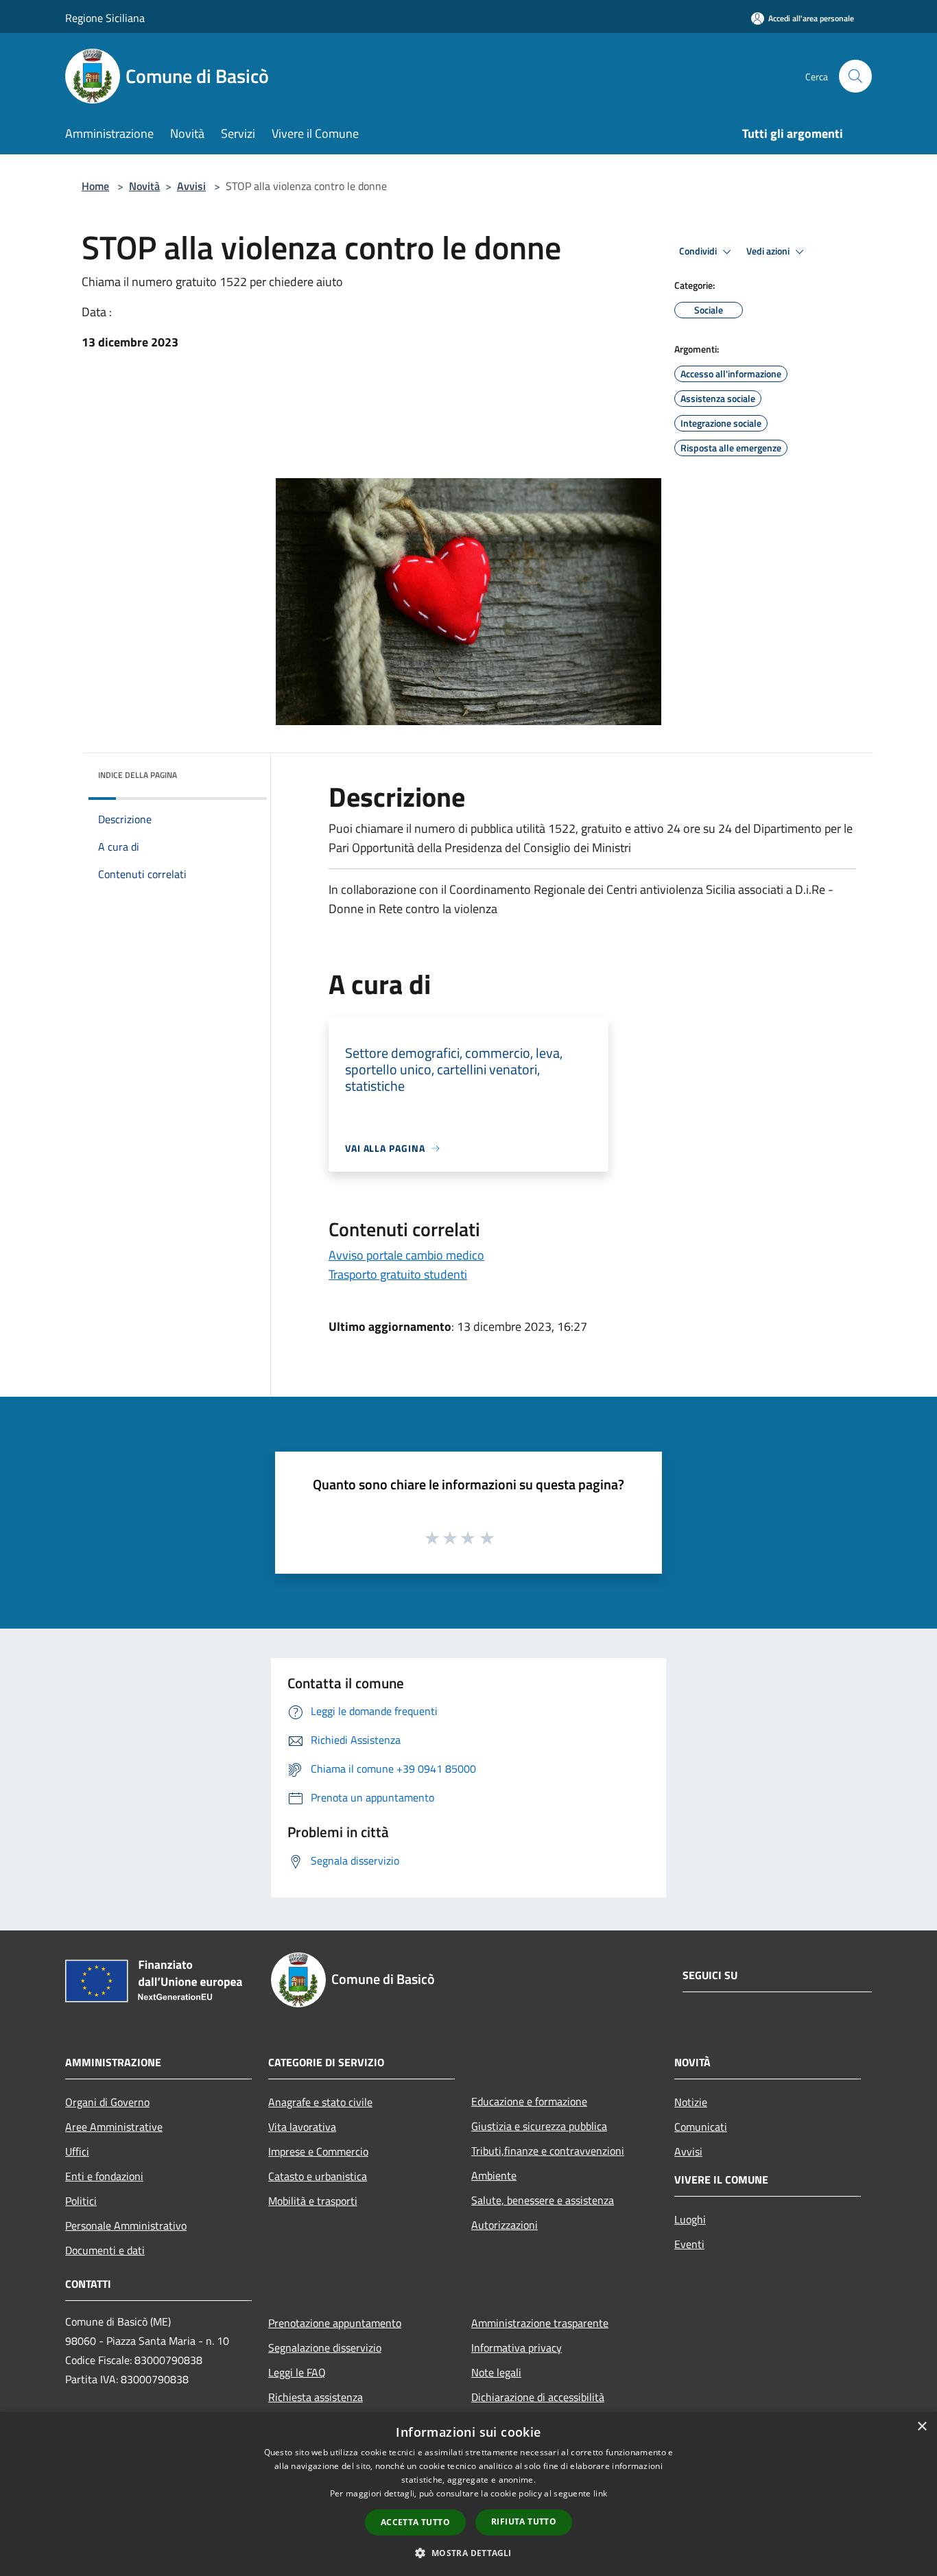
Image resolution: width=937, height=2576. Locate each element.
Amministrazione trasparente (540, 2323)
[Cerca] (855, 76)
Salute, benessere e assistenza (543, 2200)
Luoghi (690, 2219)
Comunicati (701, 2127)
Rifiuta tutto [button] (524, 2521)
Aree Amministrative (114, 2127)
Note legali (496, 2372)
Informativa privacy (517, 2348)
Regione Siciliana (105, 18)
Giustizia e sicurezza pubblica (539, 2126)
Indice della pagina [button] (138, 775)
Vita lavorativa (302, 2127)
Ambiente (494, 2175)
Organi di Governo (107, 2102)
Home (95, 186)
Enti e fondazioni (104, 2176)
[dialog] (468, 2494)
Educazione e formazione (529, 2101)
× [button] (922, 2427)
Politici (81, 2201)
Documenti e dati (105, 2250)
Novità (144, 186)
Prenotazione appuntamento (335, 2323)
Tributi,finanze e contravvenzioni (548, 2151)
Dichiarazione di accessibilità (538, 2397)
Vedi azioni (769, 251)
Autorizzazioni (505, 2225)
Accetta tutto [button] (415, 2522)
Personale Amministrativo (126, 2225)
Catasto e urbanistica (318, 2176)
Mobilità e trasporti (313, 2201)
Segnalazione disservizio (325, 2348)
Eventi (689, 2244)
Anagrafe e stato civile (320, 2102)
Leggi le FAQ (297, 2372)
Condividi (699, 251)
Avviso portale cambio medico (406, 1255)
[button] (468, 2553)
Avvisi (191, 186)
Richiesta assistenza (316, 2397)
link (600, 2493)
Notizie (691, 2102)
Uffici (77, 2151)
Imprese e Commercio (318, 2151)
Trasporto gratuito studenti (398, 1274)
